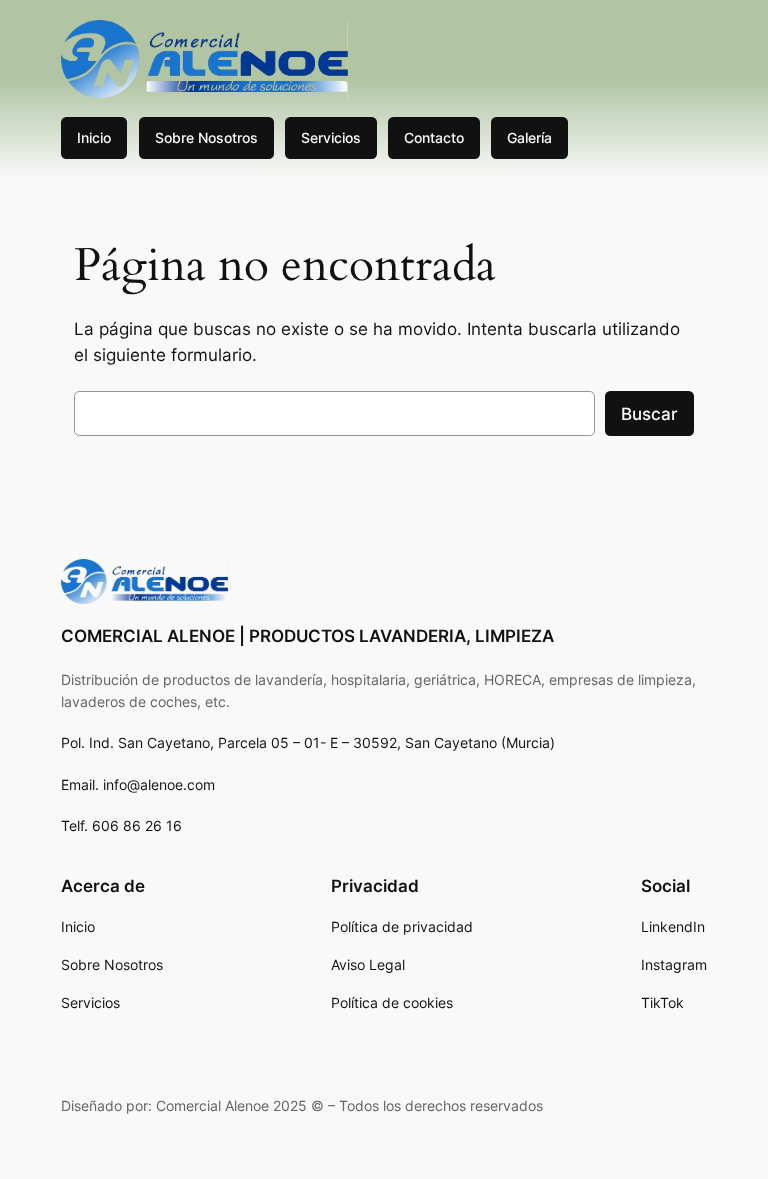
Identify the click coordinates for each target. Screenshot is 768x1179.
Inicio (94, 137)
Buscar (649, 414)
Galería (529, 137)
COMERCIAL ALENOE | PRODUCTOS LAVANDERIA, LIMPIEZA (307, 636)
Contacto (434, 137)
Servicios (331, 137)
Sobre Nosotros (206, 137)
